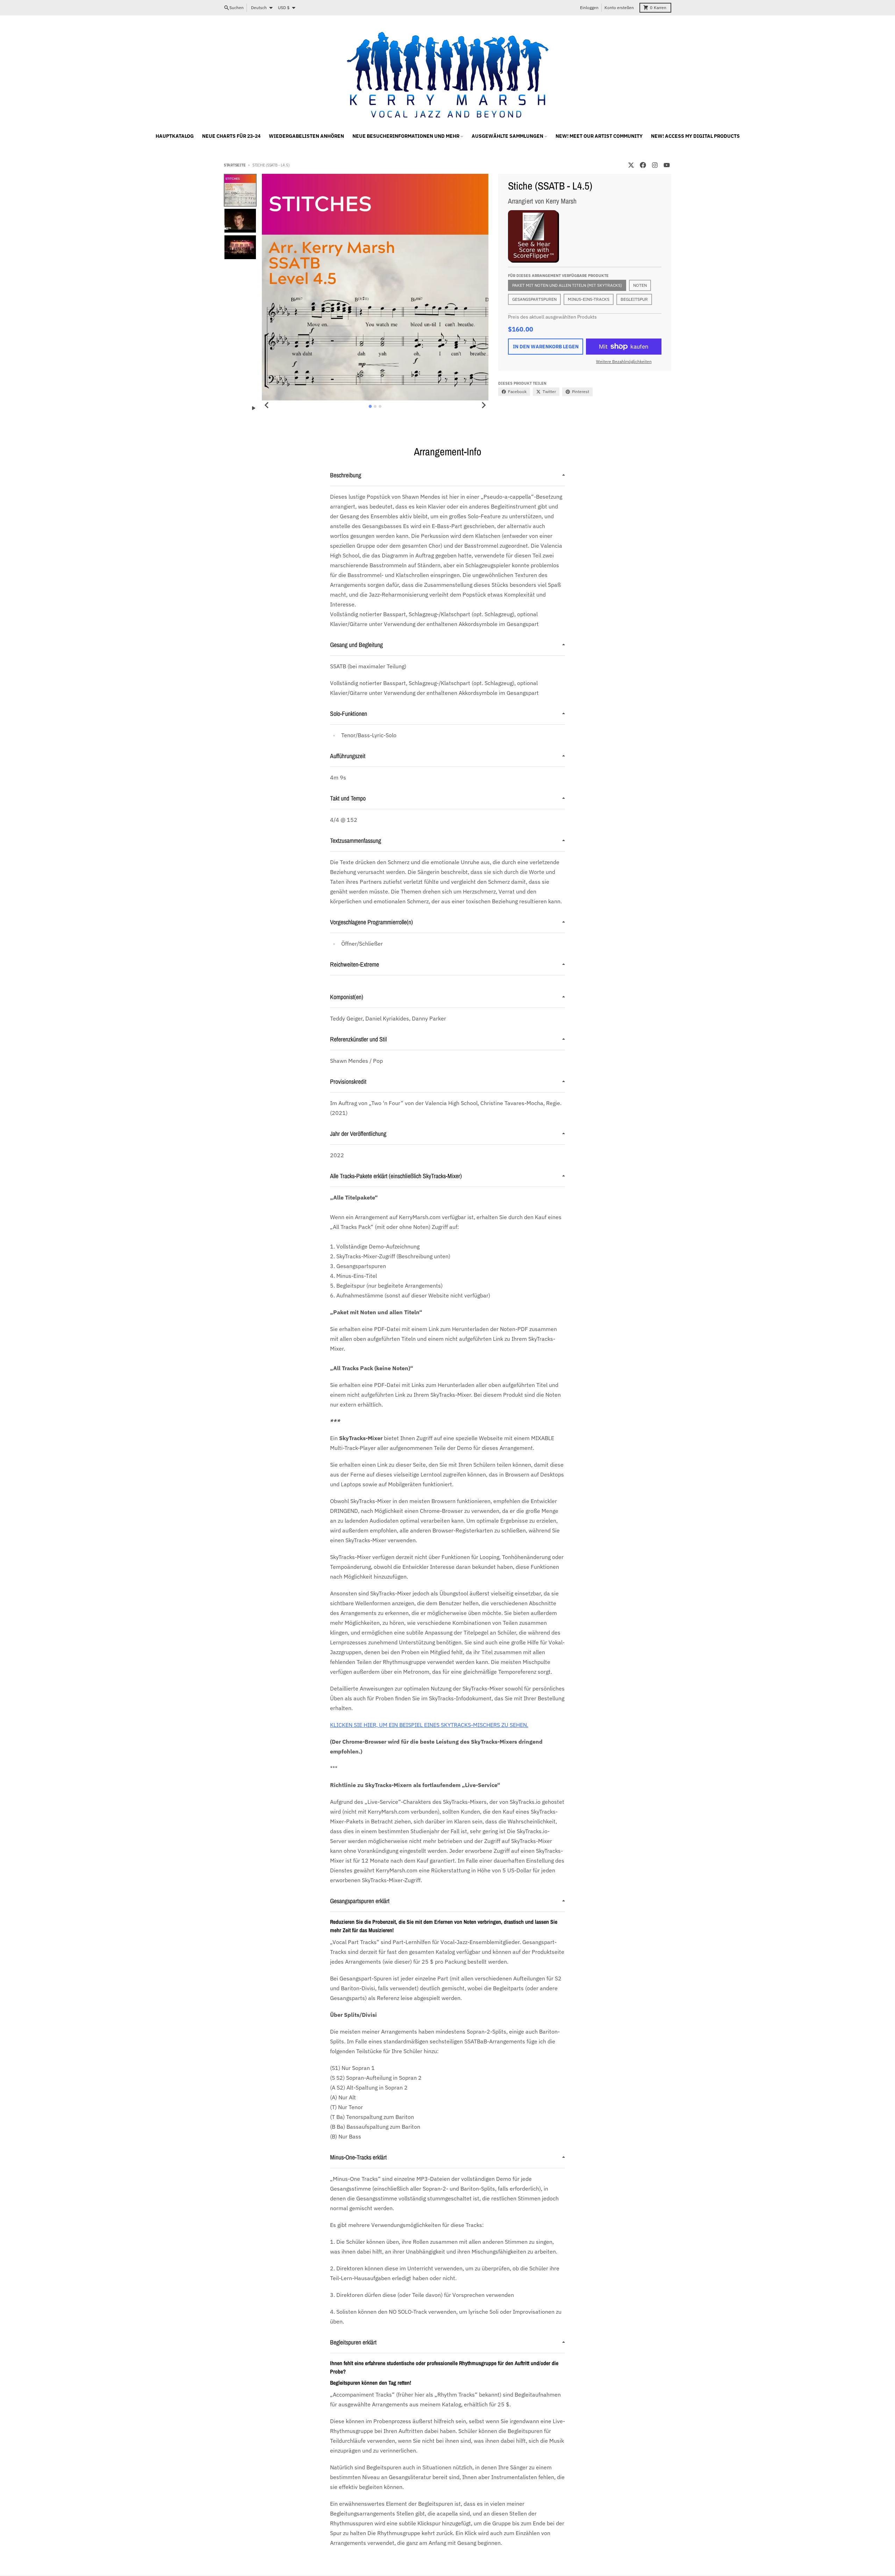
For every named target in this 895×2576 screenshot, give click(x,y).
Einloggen (589, 8)
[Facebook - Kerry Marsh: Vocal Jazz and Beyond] (643, 165)
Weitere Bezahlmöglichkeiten (624, 361)
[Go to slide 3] (380, 406)
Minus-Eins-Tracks (589, 299)
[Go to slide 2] (375, 406)
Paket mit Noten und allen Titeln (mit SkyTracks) (567, 285)
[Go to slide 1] (370, 406)
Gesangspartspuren (534, 299)
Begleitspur (634, 299)
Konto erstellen (619, 8)
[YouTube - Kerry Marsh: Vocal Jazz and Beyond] (667, 165)
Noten (640, 285)
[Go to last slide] (267, 405)
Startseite (235, 165)
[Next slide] (484, 405)
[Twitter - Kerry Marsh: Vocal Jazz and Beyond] (631, 165)
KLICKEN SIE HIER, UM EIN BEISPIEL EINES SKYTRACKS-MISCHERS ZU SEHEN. (429, 1725)
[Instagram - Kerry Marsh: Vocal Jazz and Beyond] (655, 165)
